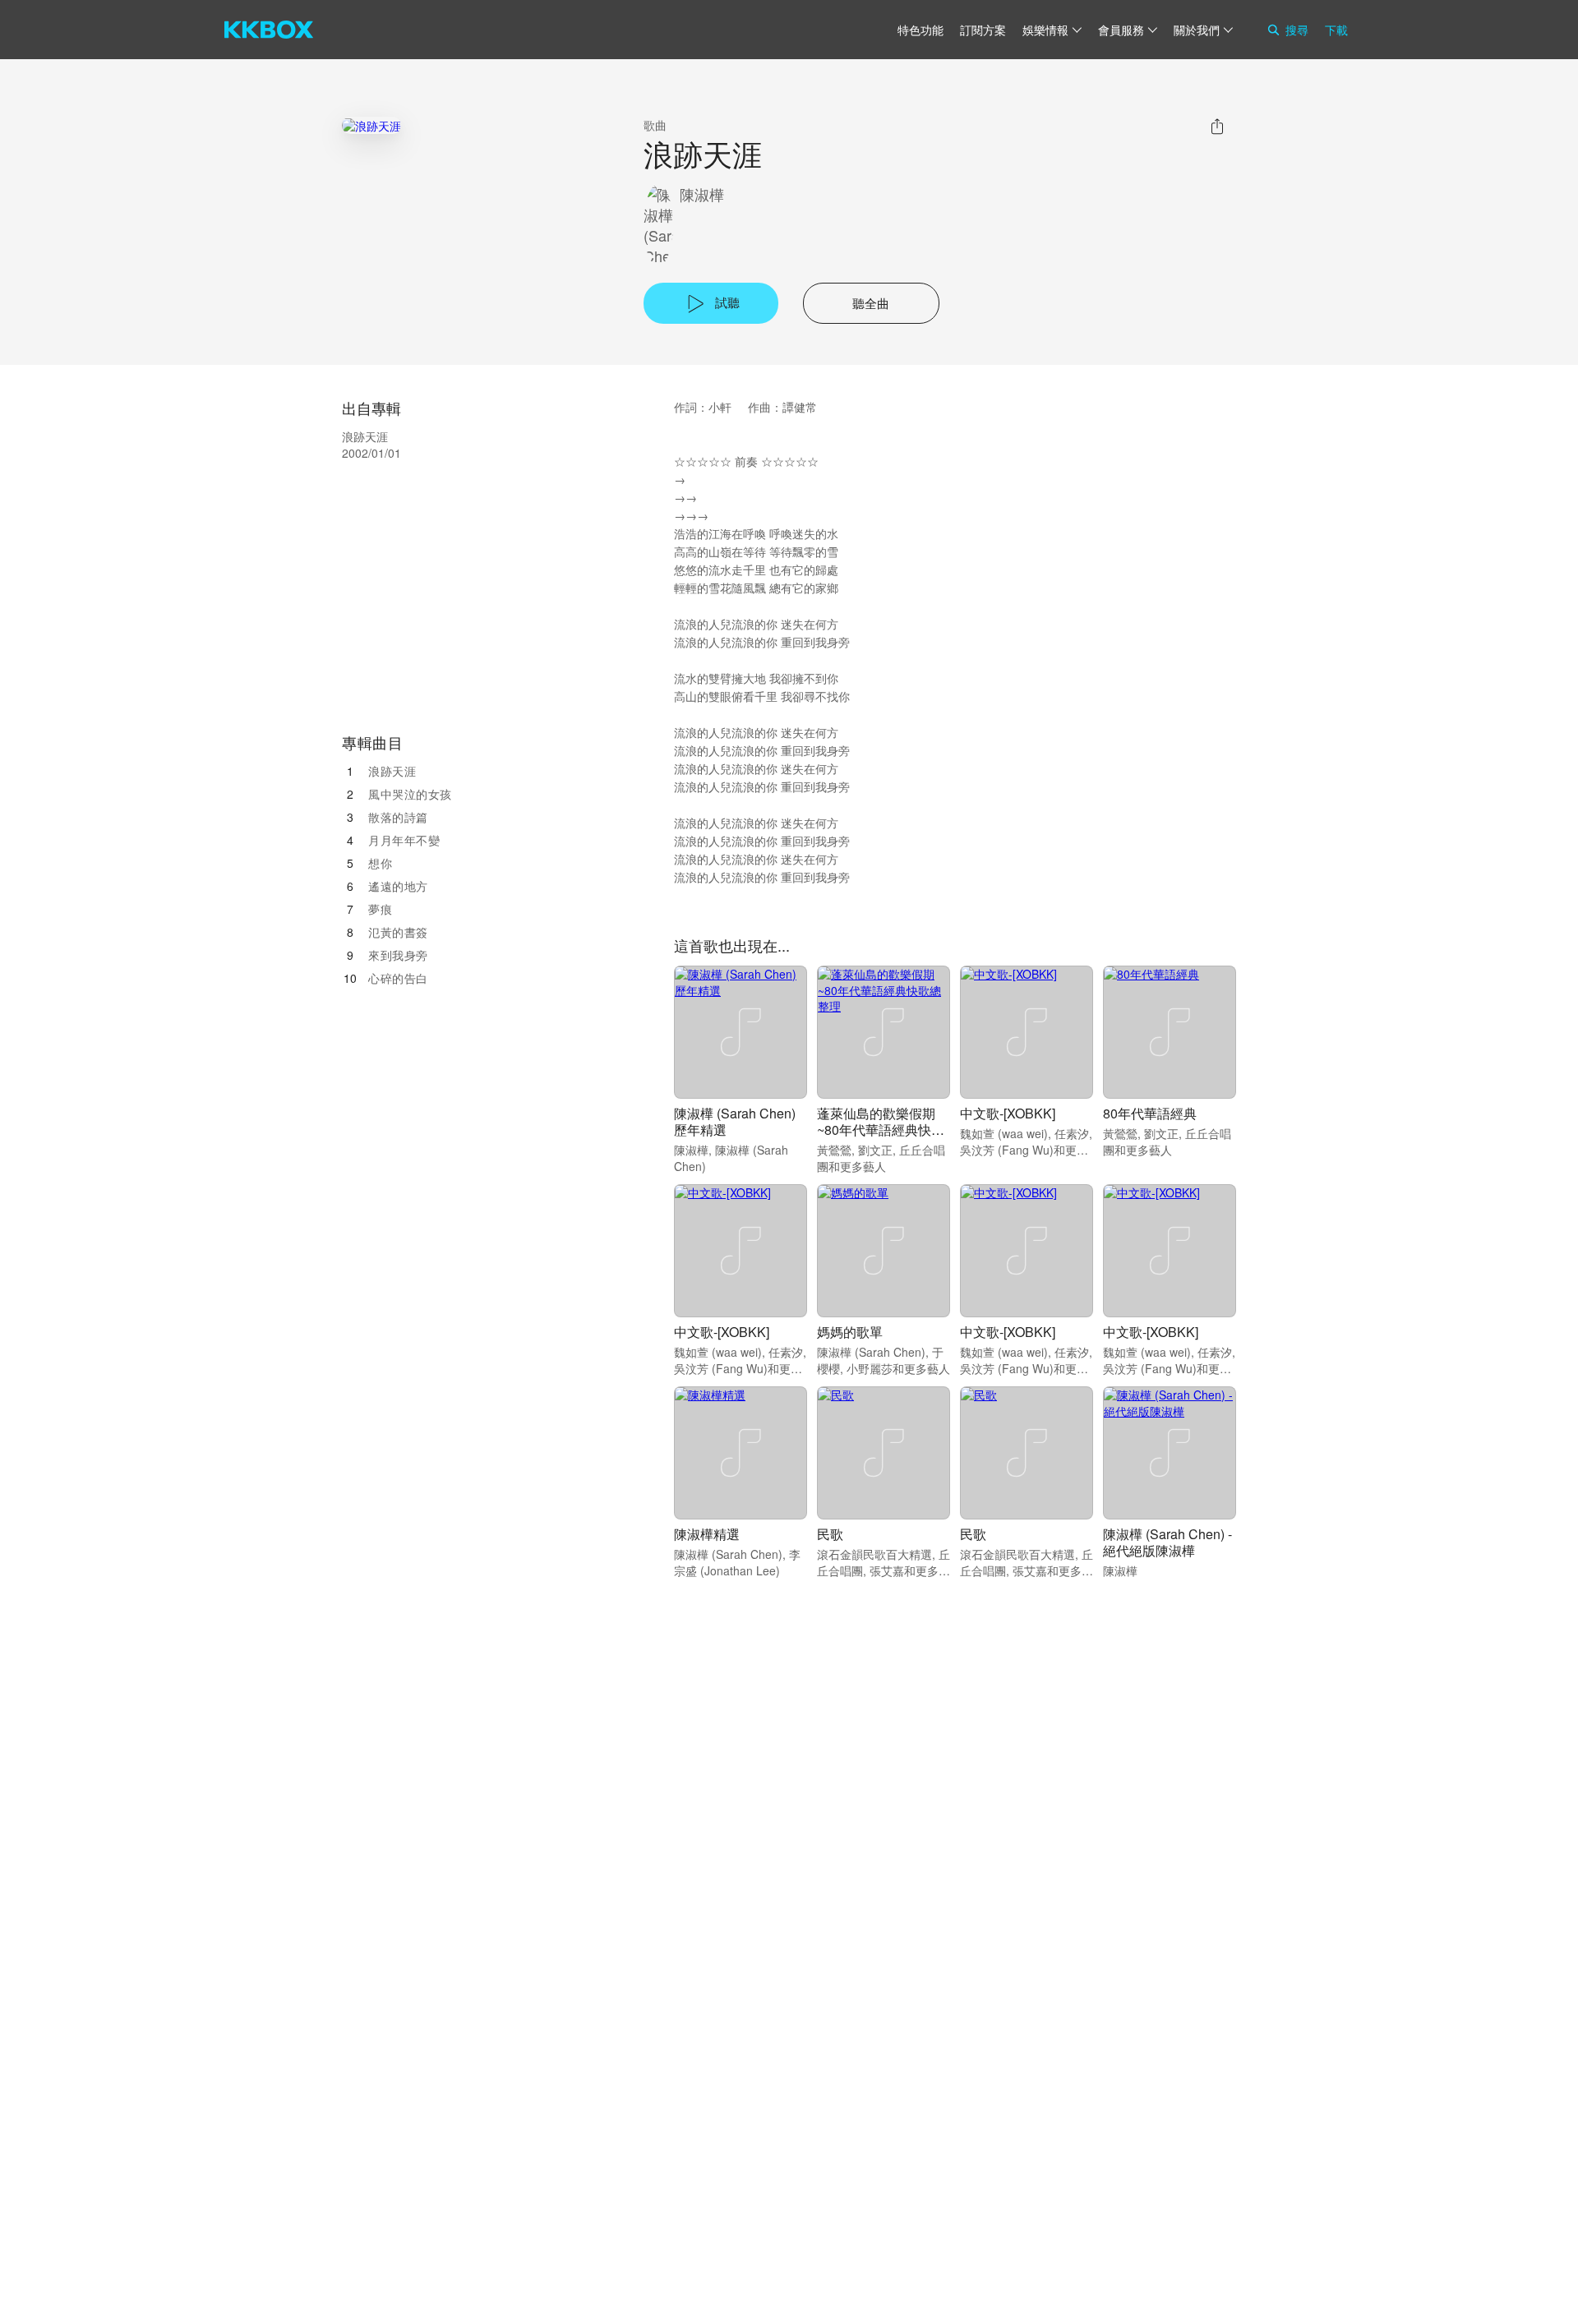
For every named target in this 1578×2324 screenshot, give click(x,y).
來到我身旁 (398, 955)
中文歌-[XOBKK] (1008, 1113)
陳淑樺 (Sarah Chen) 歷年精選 (735, 1121)
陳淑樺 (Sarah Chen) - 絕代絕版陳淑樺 (1167, 1542)
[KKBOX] (269, 30)
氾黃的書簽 (398, 932)
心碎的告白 (398, 978)
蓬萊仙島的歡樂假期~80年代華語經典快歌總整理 (881, 1130)
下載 (1336, 30)
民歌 (830, 1534)
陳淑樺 (702, 194)
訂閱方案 (983, 30)
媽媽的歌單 (850, 1332)
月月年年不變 (404, 840)
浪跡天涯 (392, 771)
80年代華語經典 (1150, 1113)
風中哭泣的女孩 (410, 794)
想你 (380, 863)
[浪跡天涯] (371, 125)
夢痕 (380, 909)
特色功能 (920, 30)
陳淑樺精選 (707, 1534)
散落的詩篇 (398, 817)
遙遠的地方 (398, 886)
